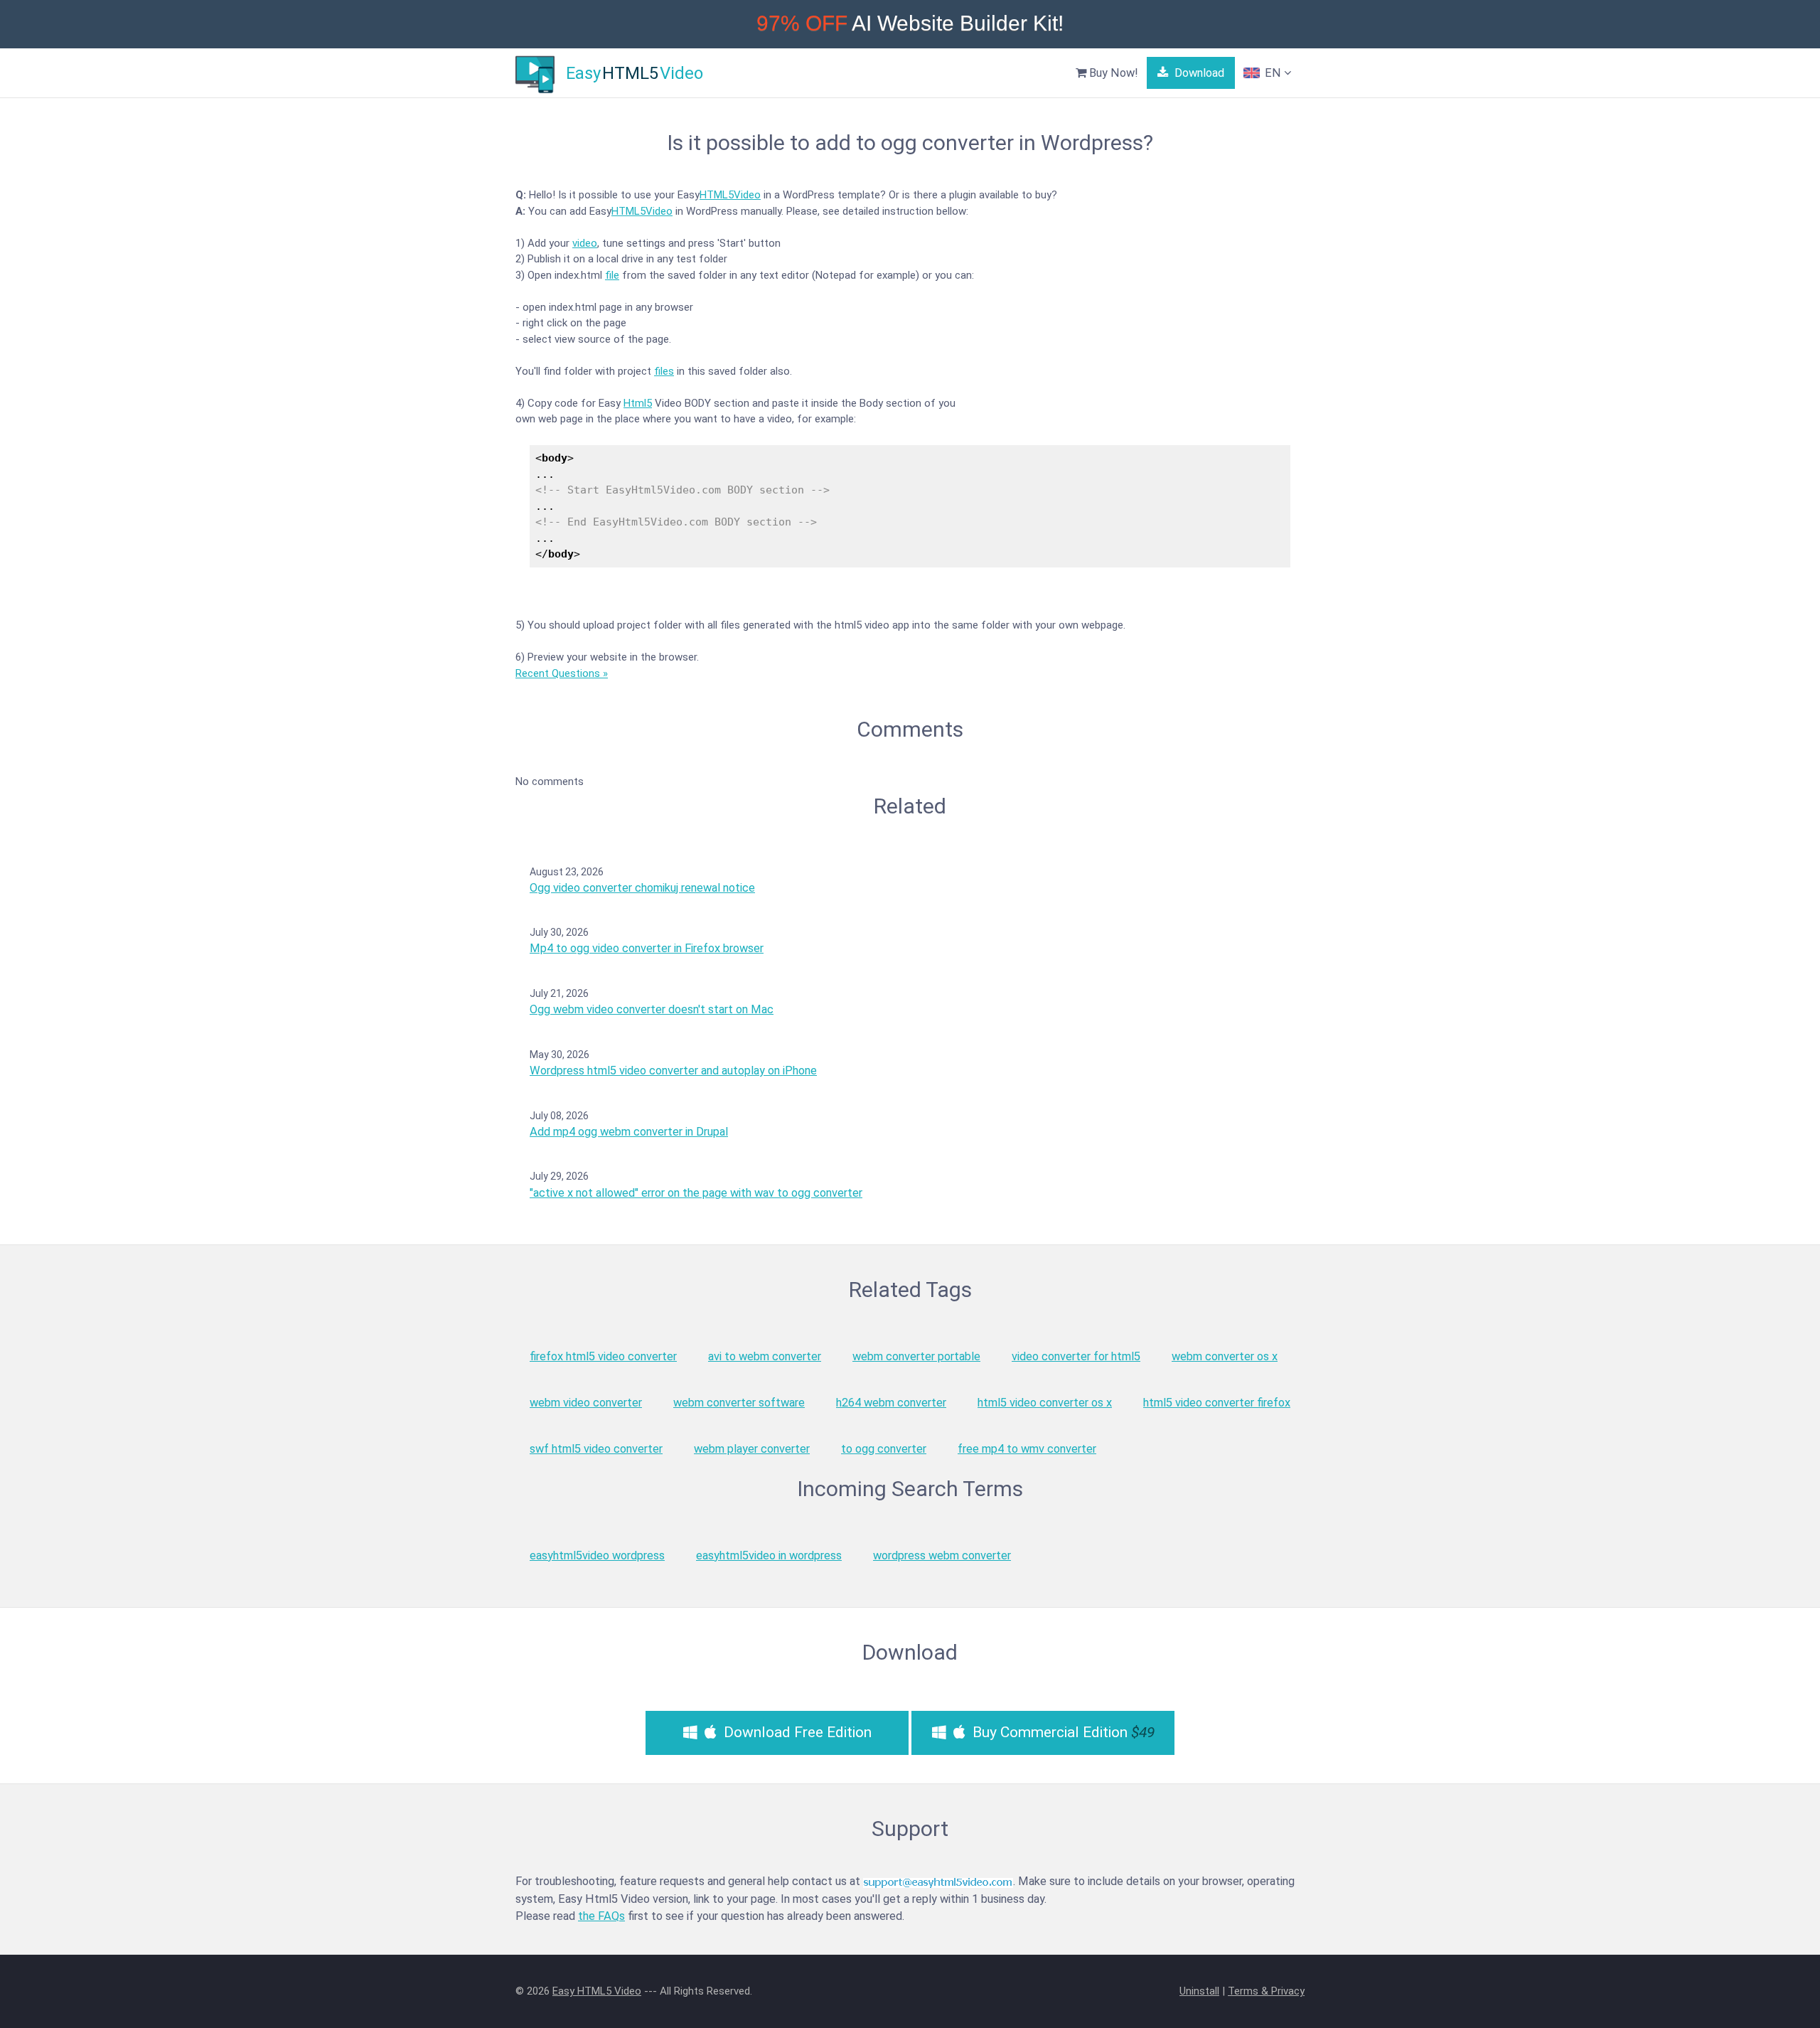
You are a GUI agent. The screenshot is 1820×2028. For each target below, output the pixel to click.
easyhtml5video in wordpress (769, 1555)
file (612, 275)
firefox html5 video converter (603, 1356)
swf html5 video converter (596, 1449)
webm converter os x (1225, 1356)
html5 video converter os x (1045, 1403)
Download (1198, 73)
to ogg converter (884, 1449)
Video (747, 195)
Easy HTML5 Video (597, 1991)
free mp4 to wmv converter (1027, 1449)
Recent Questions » (562, 673)
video (585, 243)
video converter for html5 (1076, 1356)
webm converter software (739, 1403)
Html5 (638, 403)
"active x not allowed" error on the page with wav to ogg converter (696, 1193)
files (664, 371)
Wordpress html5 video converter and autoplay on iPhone (673, 1071)
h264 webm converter (891, 1403)
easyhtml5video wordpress (597, 1555)
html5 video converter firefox (1217, 1403)
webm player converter (752, 1449)
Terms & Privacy (1266, 1991)
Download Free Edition (796, 1732)
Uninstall (1199, 1991)
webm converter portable (916, 1356)
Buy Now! (1112, 73)
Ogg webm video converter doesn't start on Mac (652, 1009)
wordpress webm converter (942, 1555)
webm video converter (586, 1403)
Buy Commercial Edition (1062, 1732)
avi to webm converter (765, 1356)
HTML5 (717, 195)
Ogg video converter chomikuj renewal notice (642, 888)
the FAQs (601, 1916)
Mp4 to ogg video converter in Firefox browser (647, 948)
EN (1273, 73)
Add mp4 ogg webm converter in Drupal (629, 1132)
